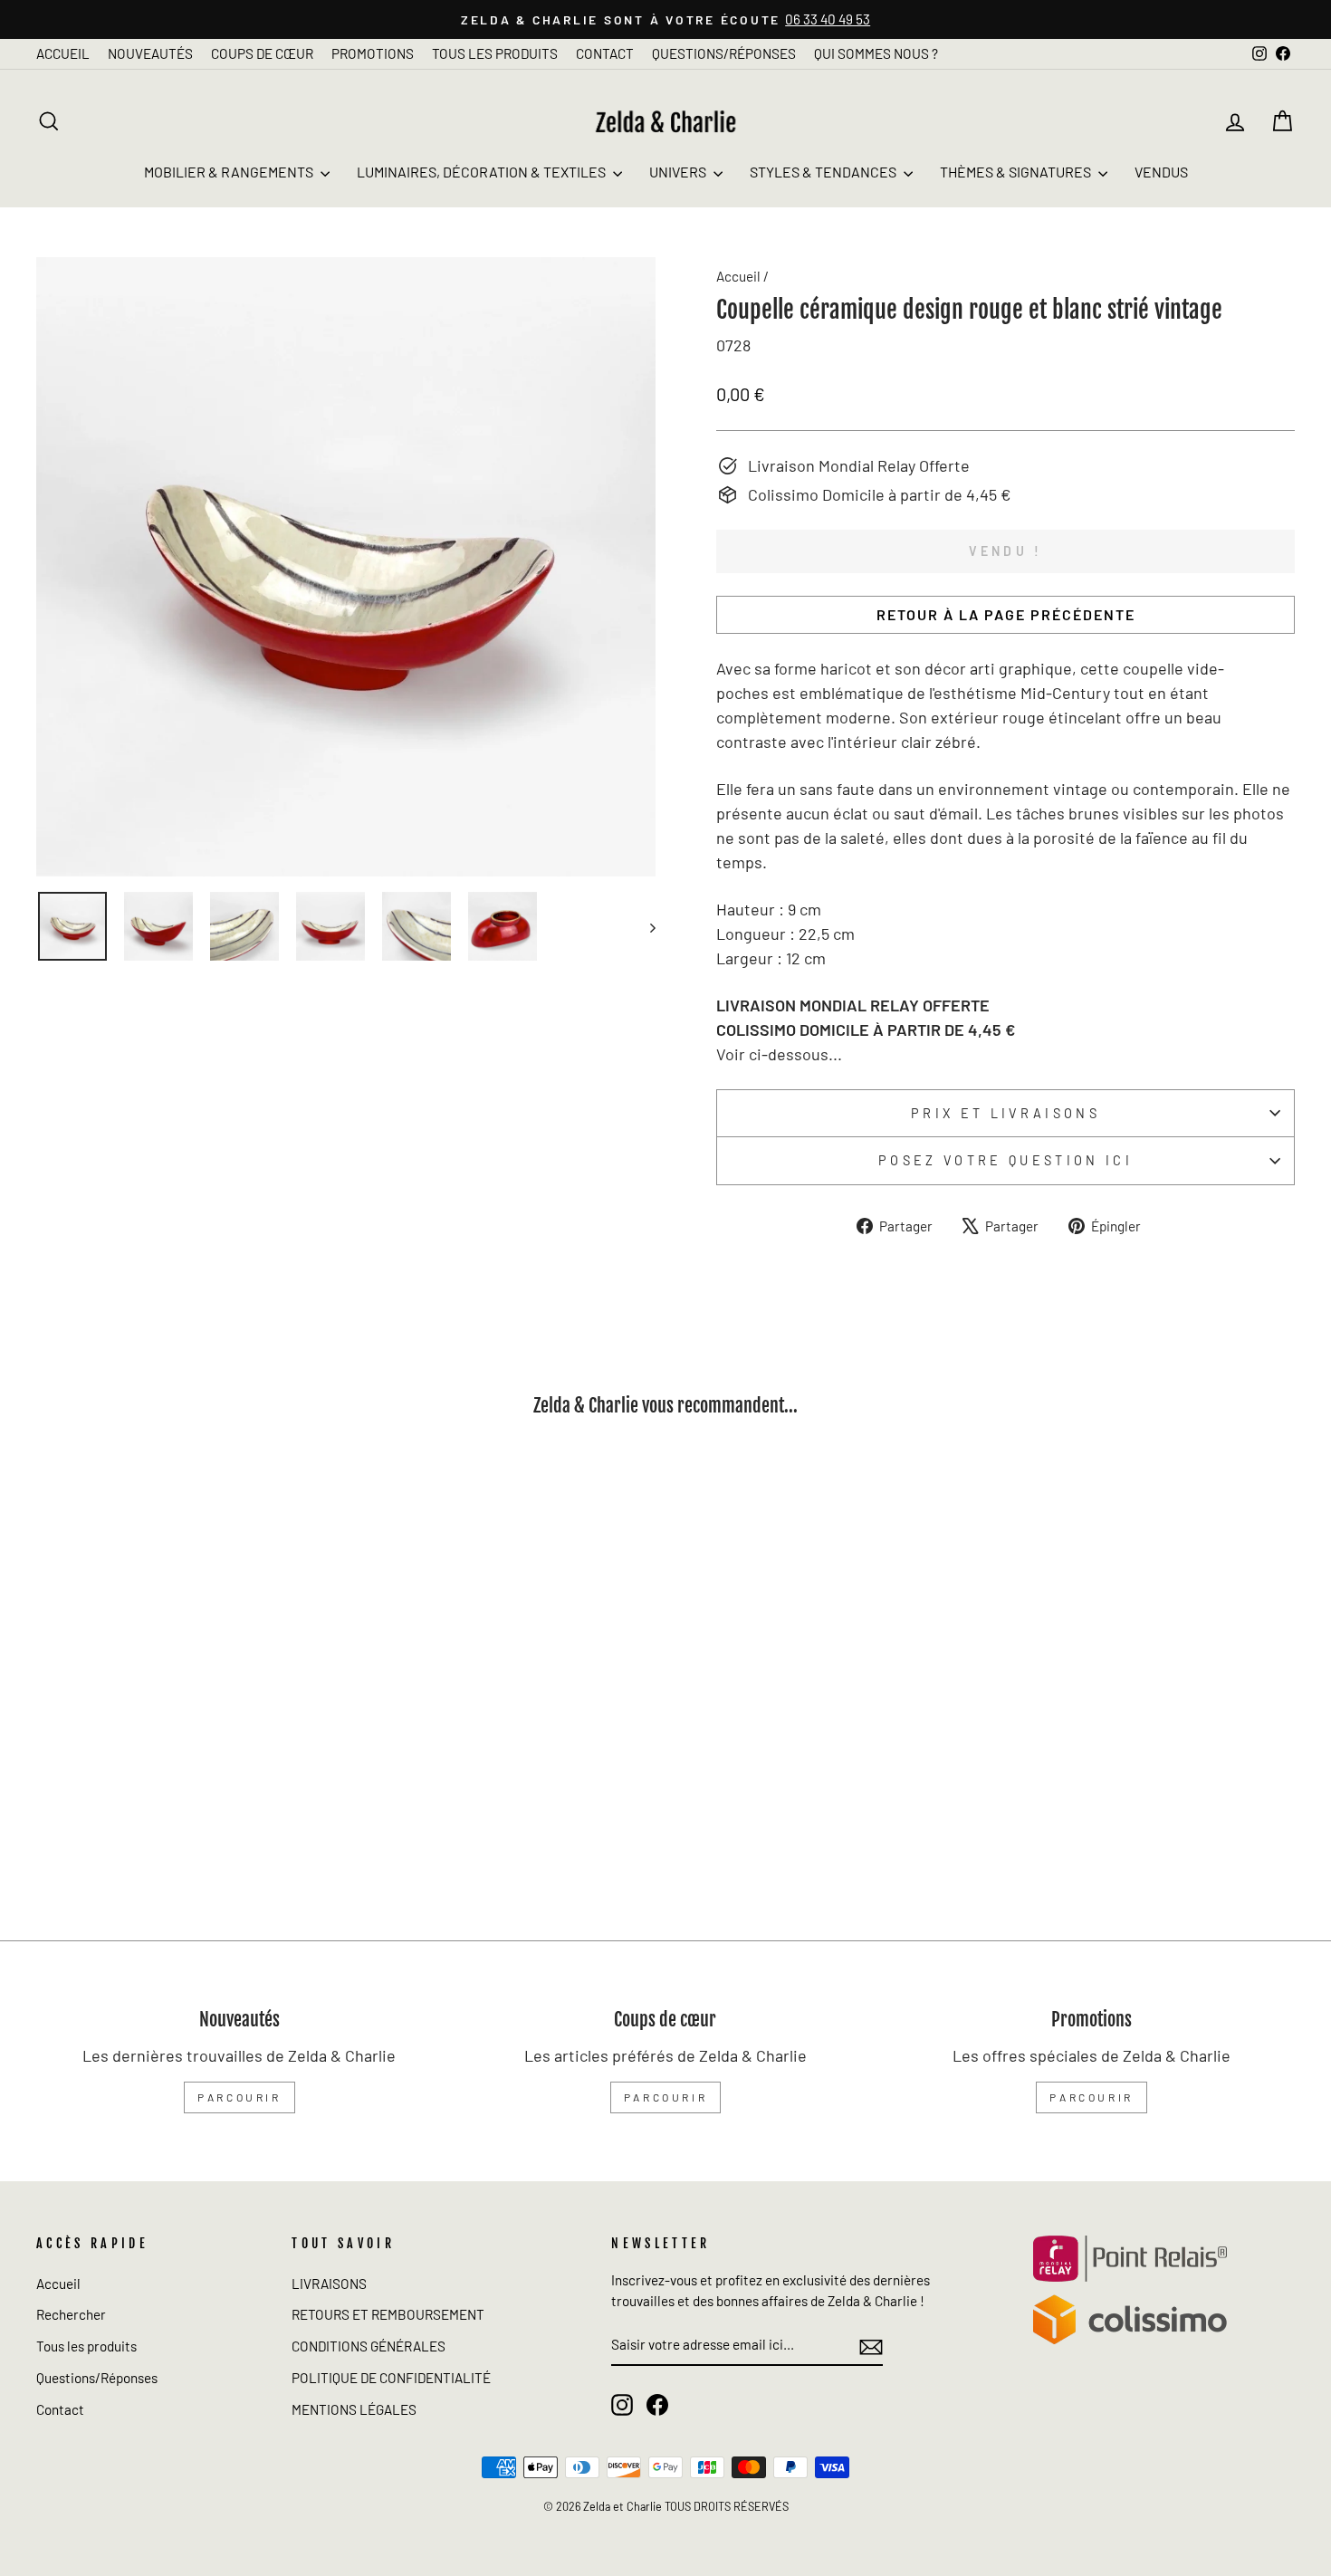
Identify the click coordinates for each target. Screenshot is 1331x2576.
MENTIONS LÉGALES (354, 2409)
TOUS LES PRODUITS (495, 53)
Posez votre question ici (1005, 1160)
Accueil (738, 276)
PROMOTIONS (373, 53)
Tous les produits (86, 2346)
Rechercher (71, 2314)
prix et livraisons (1005, 1113)
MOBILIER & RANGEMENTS (230, 172)
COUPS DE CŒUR (262, 53)
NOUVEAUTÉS (150, 53)
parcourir (239, 2097)
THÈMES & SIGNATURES (1017, 172)
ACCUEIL (63, 53)
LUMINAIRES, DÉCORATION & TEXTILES (483, 172)
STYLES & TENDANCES (824, 172)
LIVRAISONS (329, 2284)
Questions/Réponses (97, 2378)
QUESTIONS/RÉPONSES (724, 53)
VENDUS (1161, 172)
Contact (60, 2409)
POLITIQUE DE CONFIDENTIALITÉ (391, 2378)
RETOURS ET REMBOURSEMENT (388, 2314)
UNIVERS (679, 172)
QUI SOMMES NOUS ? (876, 53)
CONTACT (605, 53)
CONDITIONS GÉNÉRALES (369, 2346)
